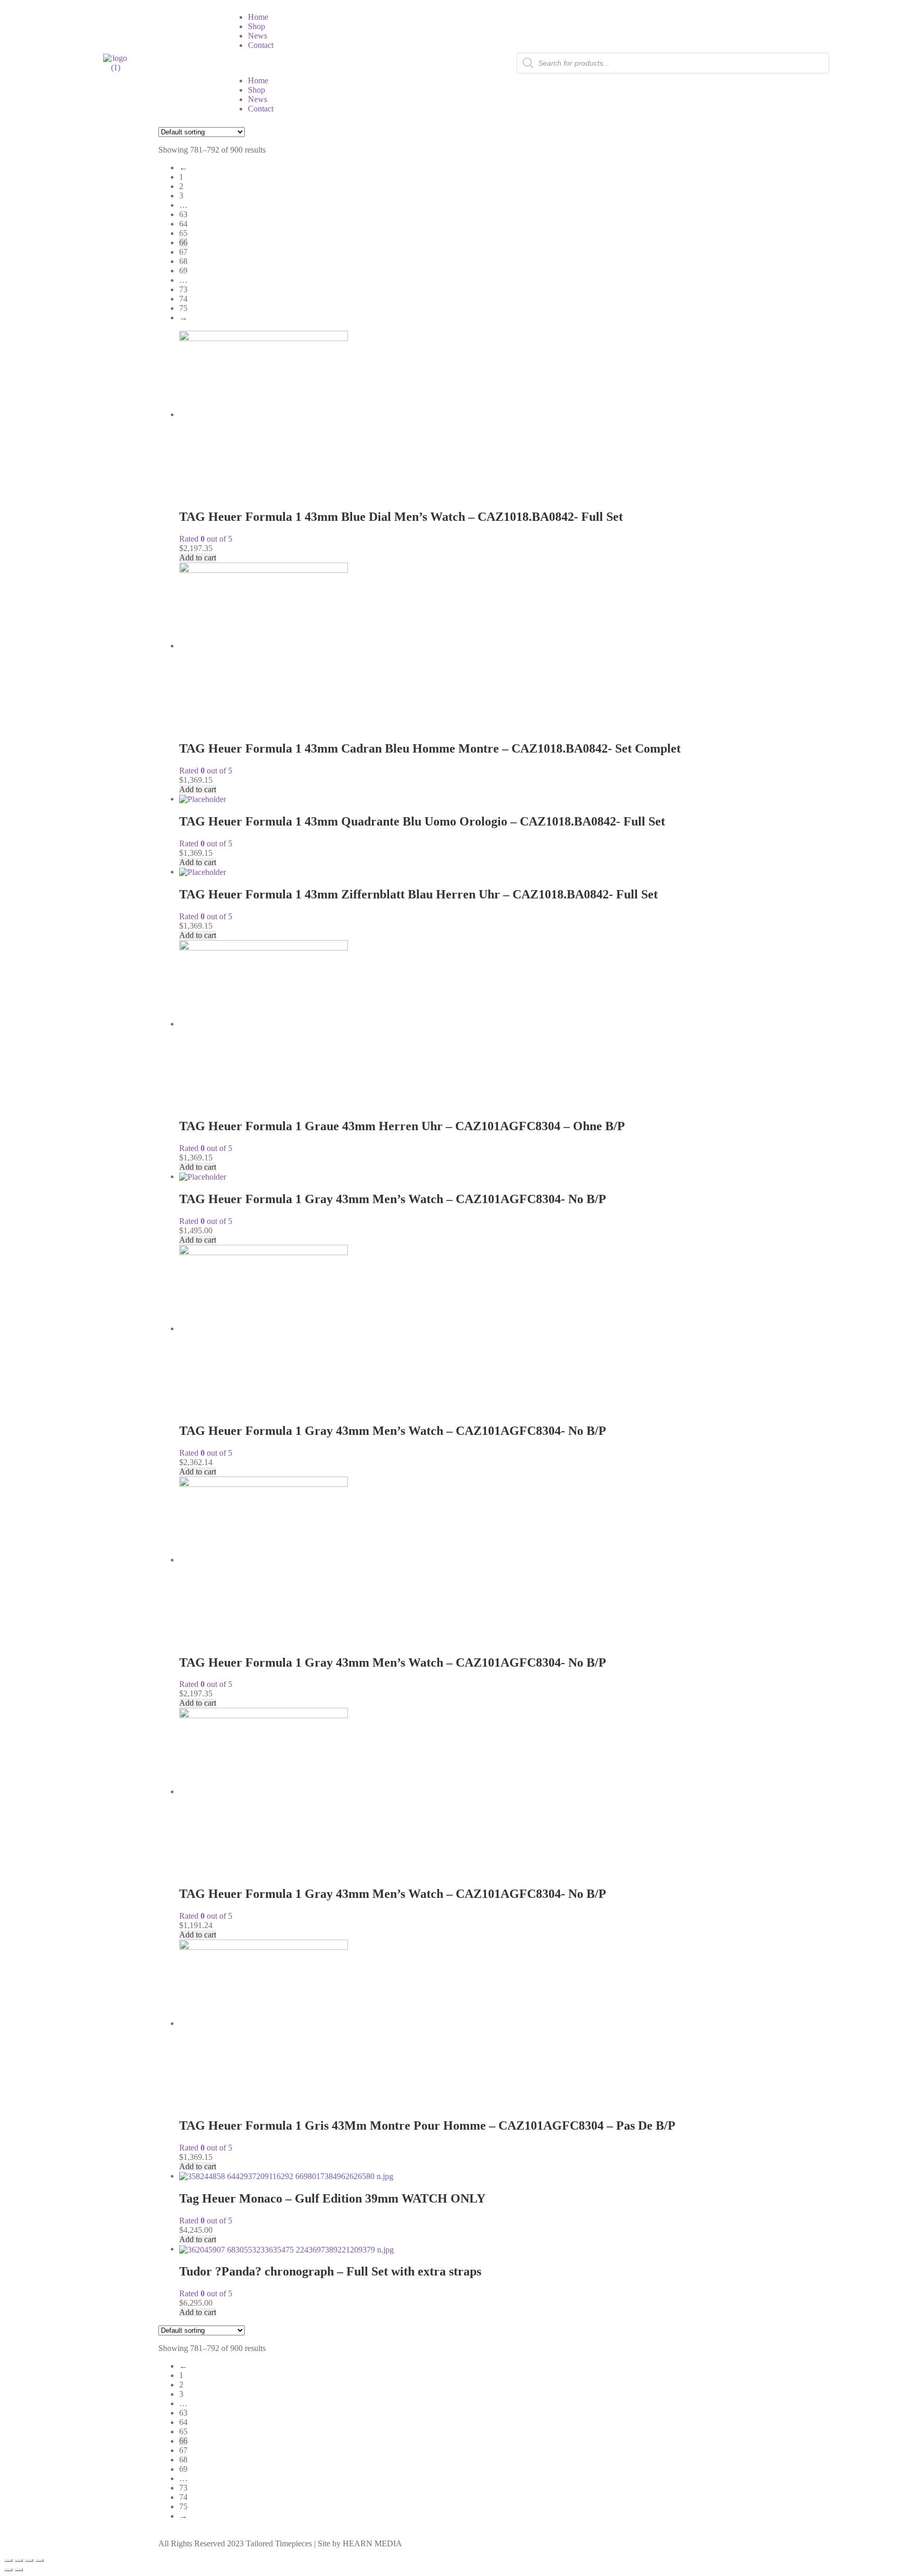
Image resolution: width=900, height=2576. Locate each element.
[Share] (29, 2560)
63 (183, 214)
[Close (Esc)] (40, 2560)
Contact (261, 45)
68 (183, 261)
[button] (339, 63)
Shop (257, 26)
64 (183, 224)
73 (183, 289)
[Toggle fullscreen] (19, 2560)
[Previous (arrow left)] (8, 2570)
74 (183, 299)
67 (183, 252)
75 (183, 308)
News (258, 36)
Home (258, 17)
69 (183, 271)
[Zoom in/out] (8, 2560)
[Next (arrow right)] (19, 2570)
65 (183, 233)
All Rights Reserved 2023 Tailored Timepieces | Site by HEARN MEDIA (280, 2543)
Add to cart (198, 558)
